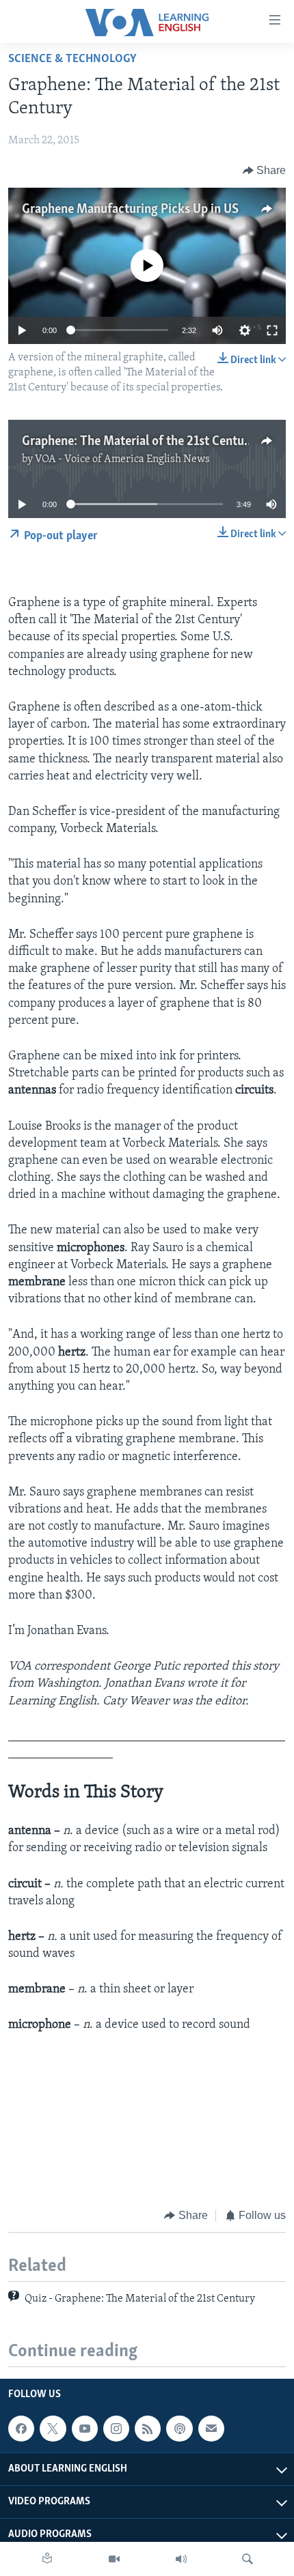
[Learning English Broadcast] (181, 2559)
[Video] (114, 2559)
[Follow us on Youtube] (85, 2429)
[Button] (265, 171)
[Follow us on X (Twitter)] (53, 2429)
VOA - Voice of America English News (122, 459)
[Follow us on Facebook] (21, 2429)
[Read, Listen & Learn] (47, 2559)
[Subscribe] (211, 2429)
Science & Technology (72, 59)
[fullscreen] (272, 330)
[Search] (248, 2559)
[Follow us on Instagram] (116, 2429)
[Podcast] (179, 2429)
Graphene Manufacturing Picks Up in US (130, 210)
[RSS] (148, 2429)
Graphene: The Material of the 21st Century (139, 442)
